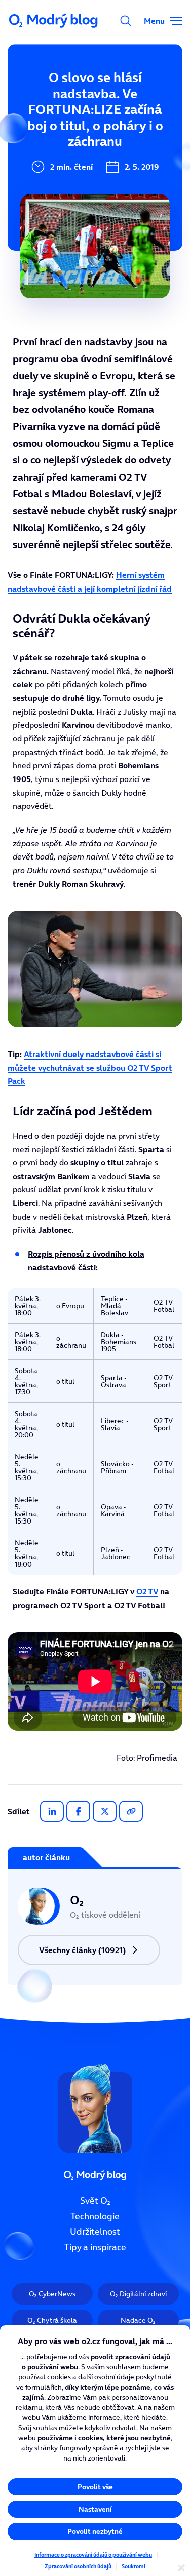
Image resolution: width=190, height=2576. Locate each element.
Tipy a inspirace (95, 2247)
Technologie (95, 2216)
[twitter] (105, 1811)
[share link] (131, 1811)
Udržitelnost (95, 2232)
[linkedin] (52, 1811)
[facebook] (78, 1811)
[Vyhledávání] (126, 21)
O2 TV (147, 1591)
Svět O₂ (95, 2201)
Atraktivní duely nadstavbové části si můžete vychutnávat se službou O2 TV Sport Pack (90, 1067)
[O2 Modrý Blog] (54, 21)
